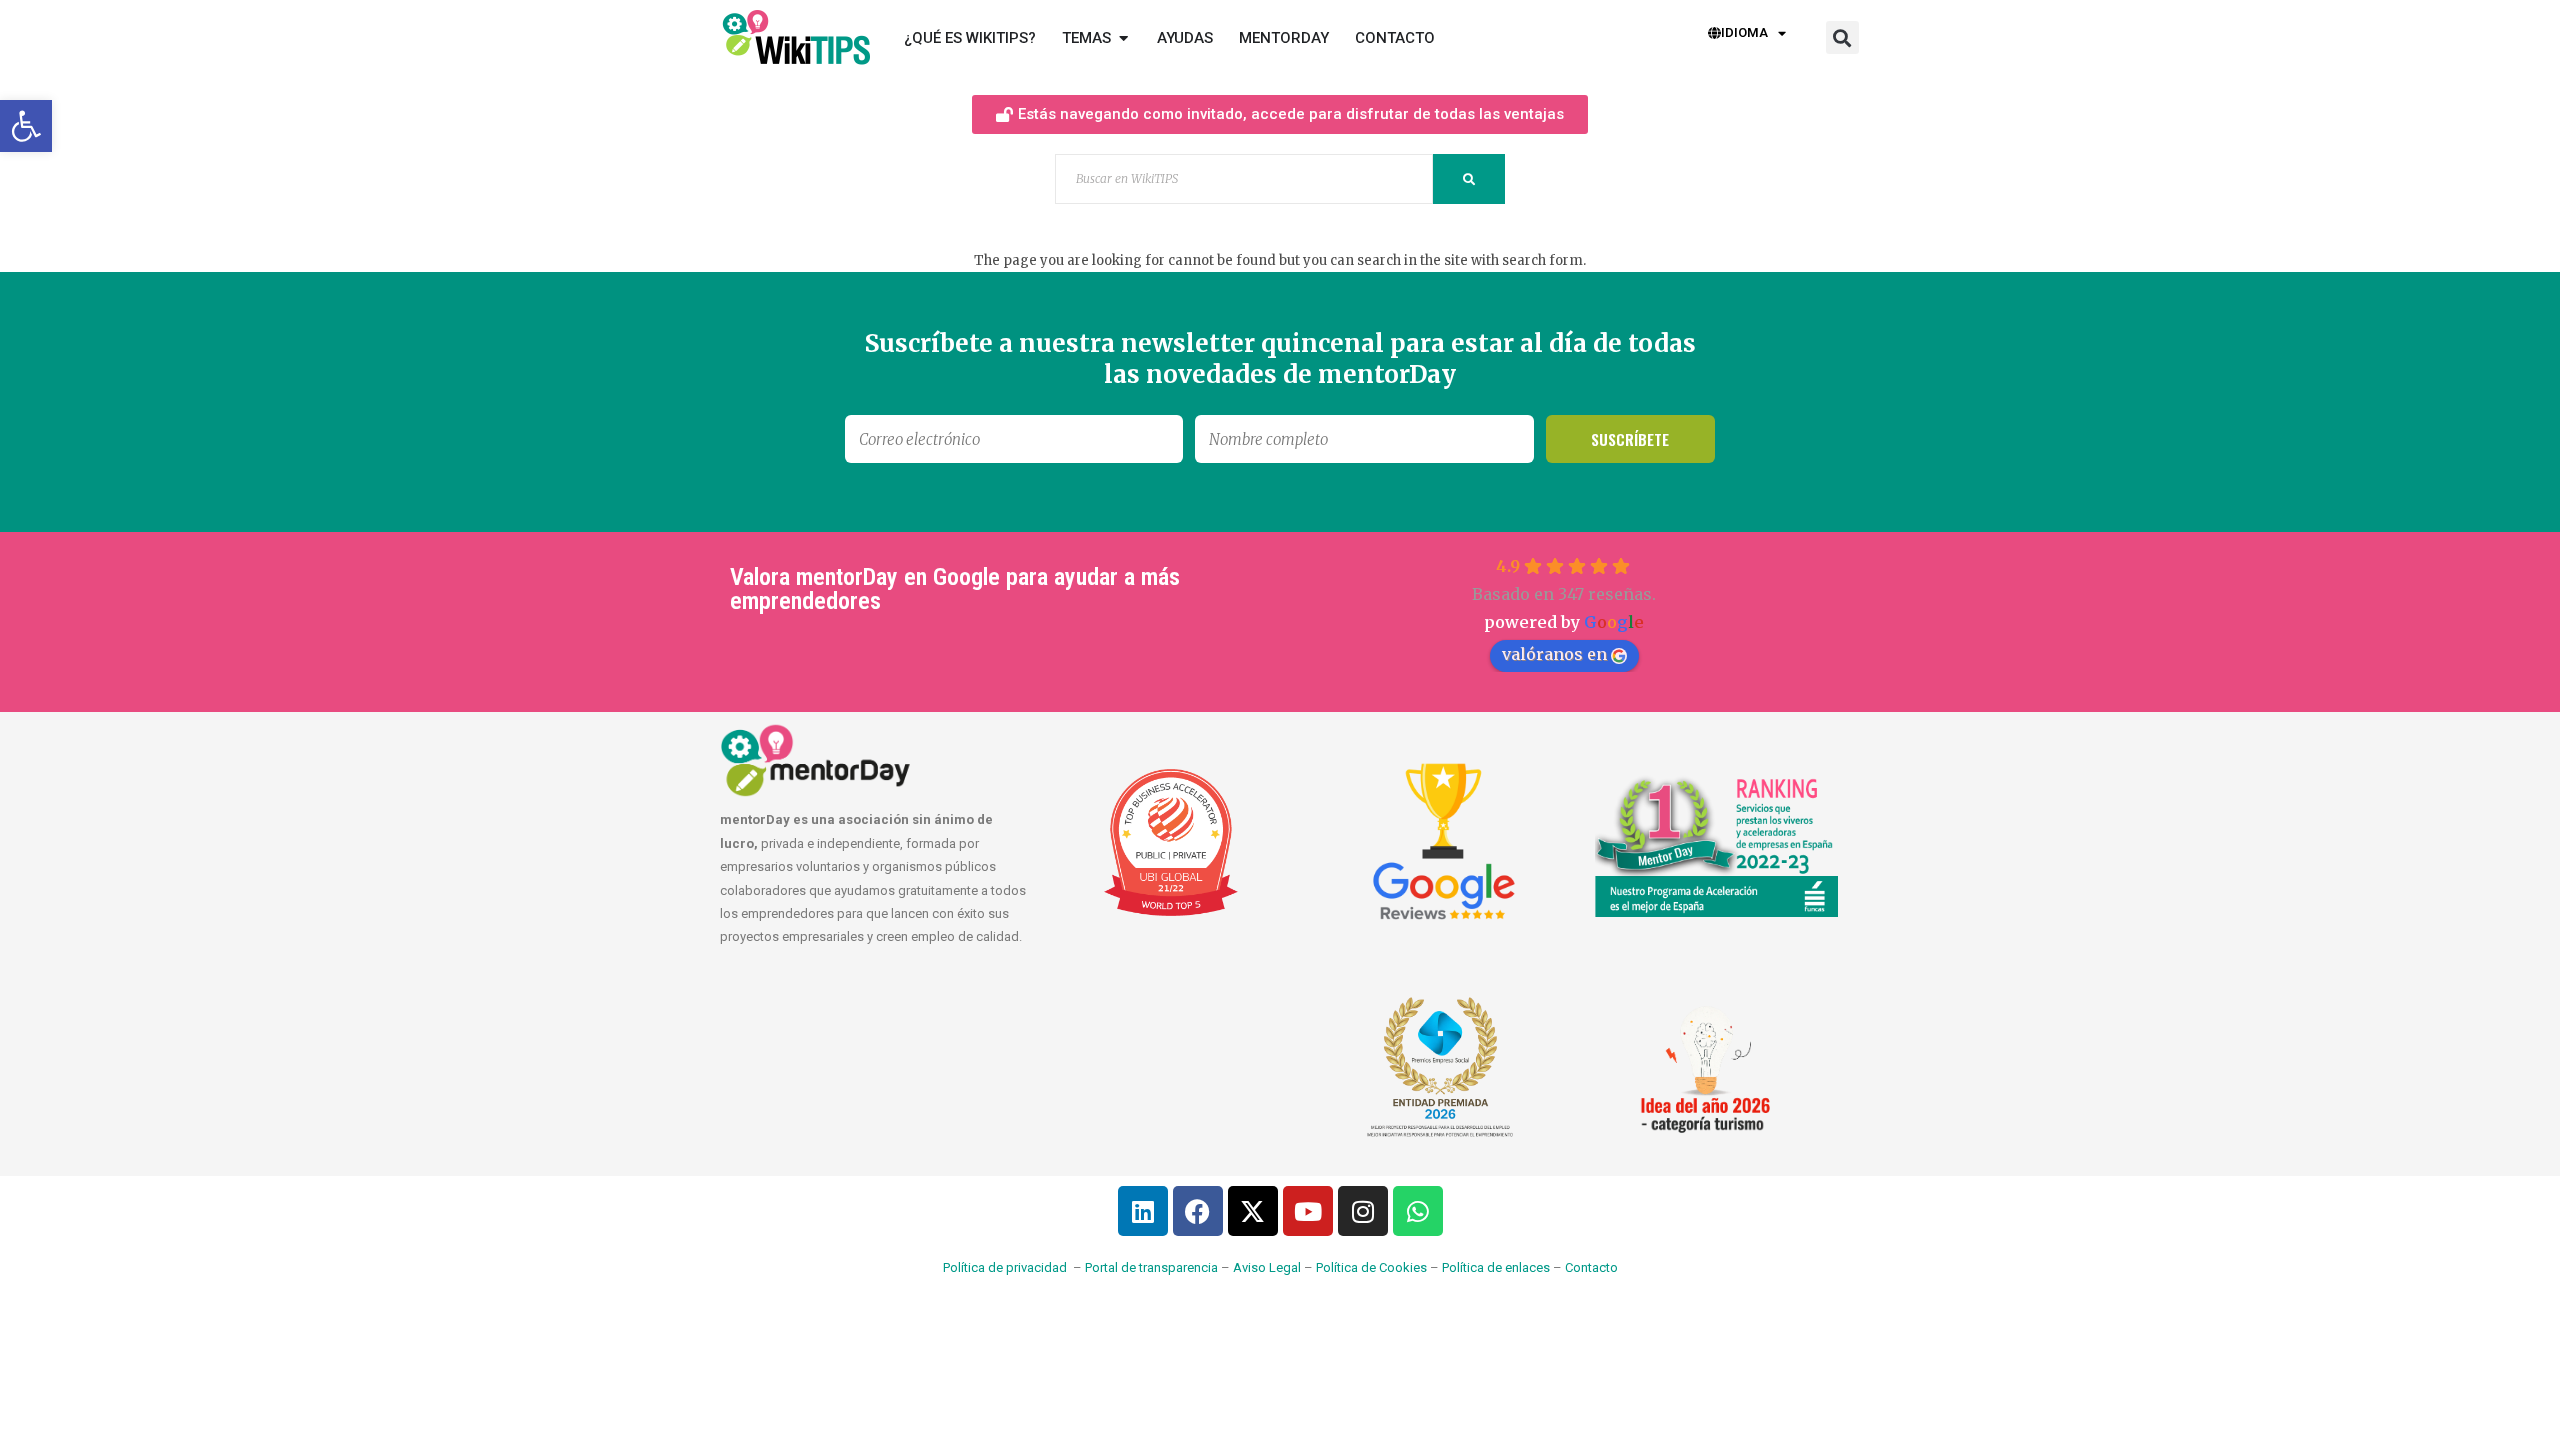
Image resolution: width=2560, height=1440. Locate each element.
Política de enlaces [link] (1496, 1267)
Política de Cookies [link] (1371, 1267)
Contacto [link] (1591, 1267)
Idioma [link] (1744, 32)
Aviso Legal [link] (1267, 1267)
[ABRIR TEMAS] (1123, 38)
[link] (26, 126)
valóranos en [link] (1554, 654)
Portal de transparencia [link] (1151, 1267)
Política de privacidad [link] (1005, 1267)
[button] (1842, 37)
